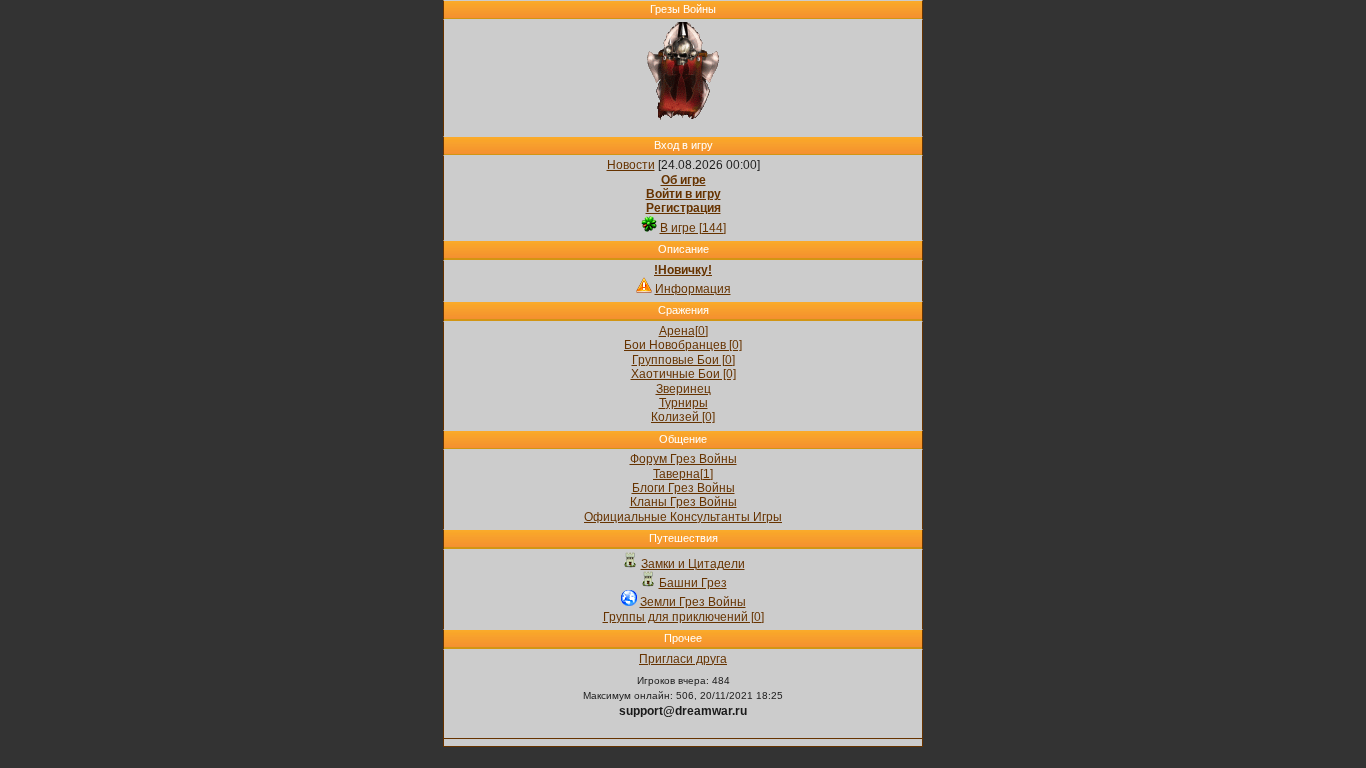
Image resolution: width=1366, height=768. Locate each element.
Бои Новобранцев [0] (683, 345)
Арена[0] (683, 331)
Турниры (683, 403)
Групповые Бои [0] (683, 360)
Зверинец (683, 389)
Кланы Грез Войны (683, 502)
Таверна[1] (683, 474)
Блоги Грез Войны (683, 488)
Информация (693, 289)
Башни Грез (693, 583)
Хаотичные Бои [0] (683, 374)
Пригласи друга (683, 659)
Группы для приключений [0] (683, 617)
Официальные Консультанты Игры (683, 517)
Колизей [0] (683, 417)
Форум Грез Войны (683, 459)
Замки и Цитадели (693, 564)
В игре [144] (693, 228)
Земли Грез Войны (693, 602)
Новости (631, 165)
